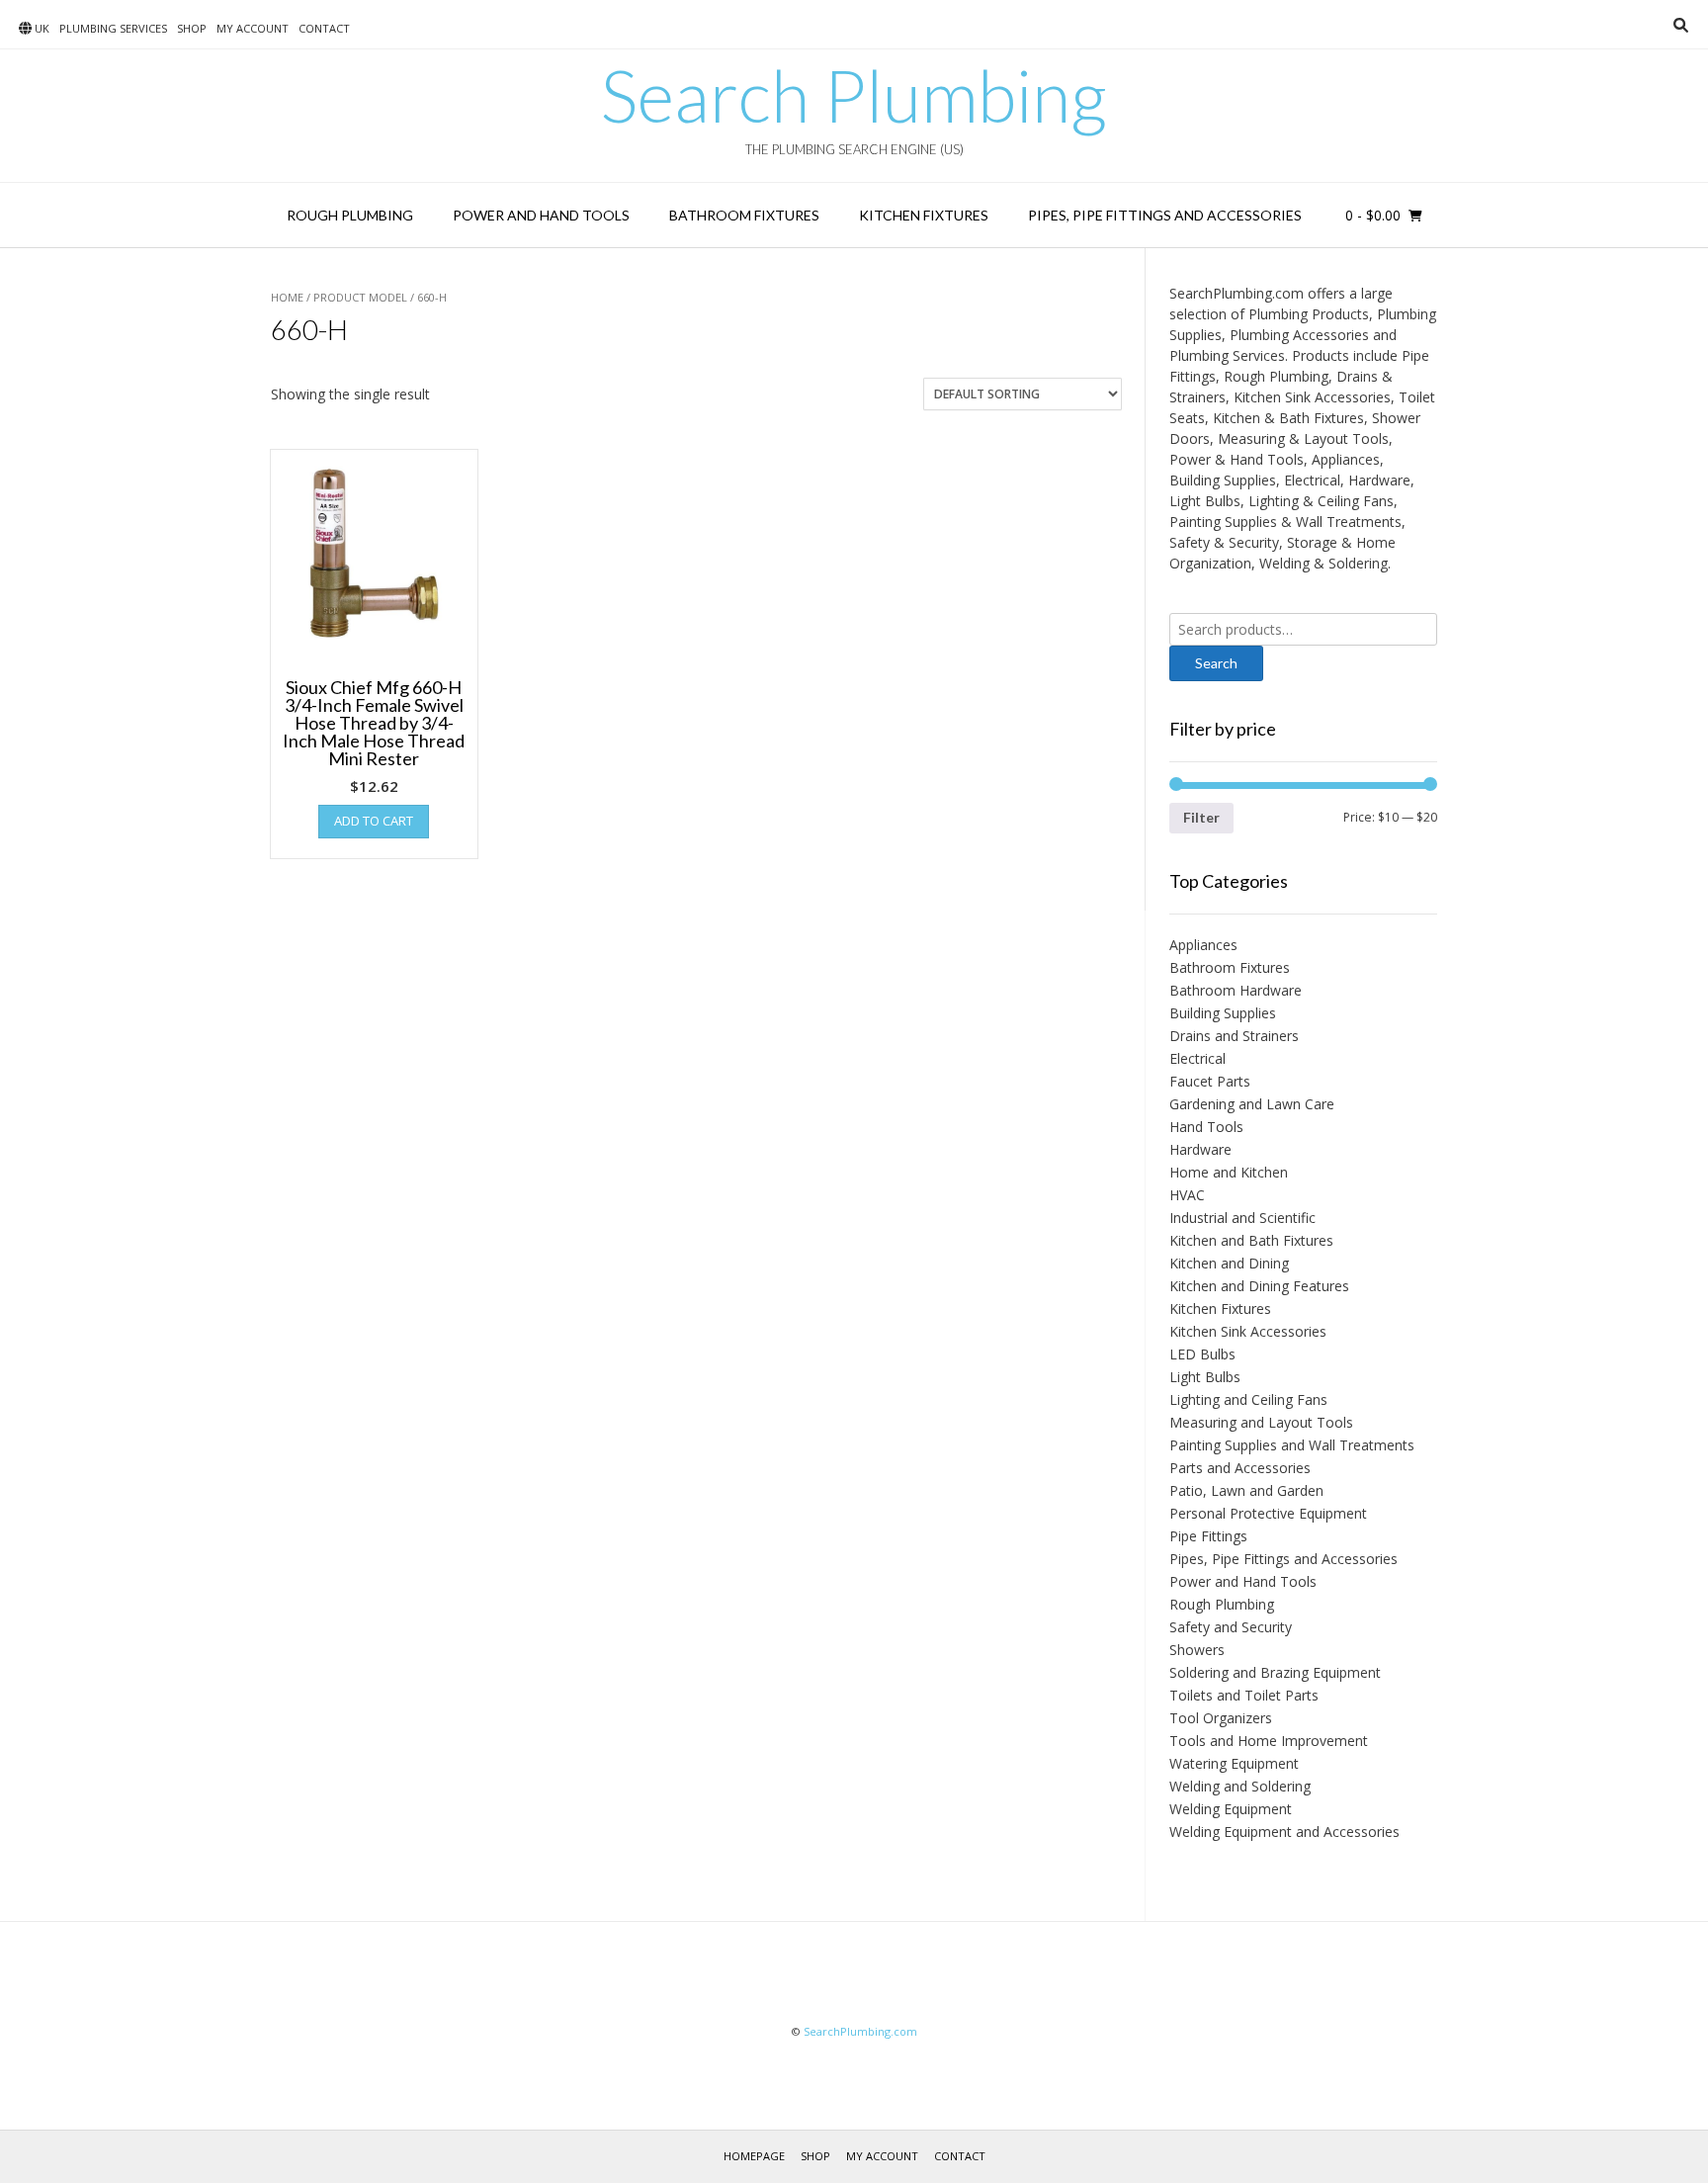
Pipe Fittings (1208, 1536)
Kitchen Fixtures (924, 215)
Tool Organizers (1221, 1718)
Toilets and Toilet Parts (1244, 1695)
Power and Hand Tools (541, 215)
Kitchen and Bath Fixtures (1251, 1240)
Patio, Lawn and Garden (1246, 1490)
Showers (1197, 1650)
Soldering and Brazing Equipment (1275, 1672)
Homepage (754, 2156)
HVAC (1187, 1195)
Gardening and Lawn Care (1252, 1104)
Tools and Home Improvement (1269, 1741)
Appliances (1203, 945)
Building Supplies (1223, 1013)
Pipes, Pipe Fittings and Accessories (1165, 215)
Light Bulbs (1205, 1377)
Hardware (1200, 1149)
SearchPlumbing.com (860, 2031)
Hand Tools (1206, 1127)
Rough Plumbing (350, 215)
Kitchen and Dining (1229, 1263)
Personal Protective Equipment (1268, 1513)
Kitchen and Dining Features (1259, 1286)
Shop (192, 28)
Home (287, 297)
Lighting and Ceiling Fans (1248, 1399)
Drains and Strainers (1234, 1036)
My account (253, 28)
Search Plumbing (854, 95)
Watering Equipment (1234, 1763)
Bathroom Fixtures (744, 215)
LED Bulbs (1202, 1354)
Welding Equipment (1231, 1809)
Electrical (1197, 1058)
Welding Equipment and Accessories (1284, 1832)
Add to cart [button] (374, 821)
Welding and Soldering (1240, 1786)
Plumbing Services (113, 28)
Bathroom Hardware (1236, 990)
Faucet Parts (1210, 1081)
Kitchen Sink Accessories (1248, 1331)
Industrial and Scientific (1242, 1218)
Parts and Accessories (1240, 1468)
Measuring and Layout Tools (1261, 1422)
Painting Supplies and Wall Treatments (1292, 1445)
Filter (1201, 817)
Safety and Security (1231, 1627)
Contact (324, 28)
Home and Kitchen (1229, 1172)
